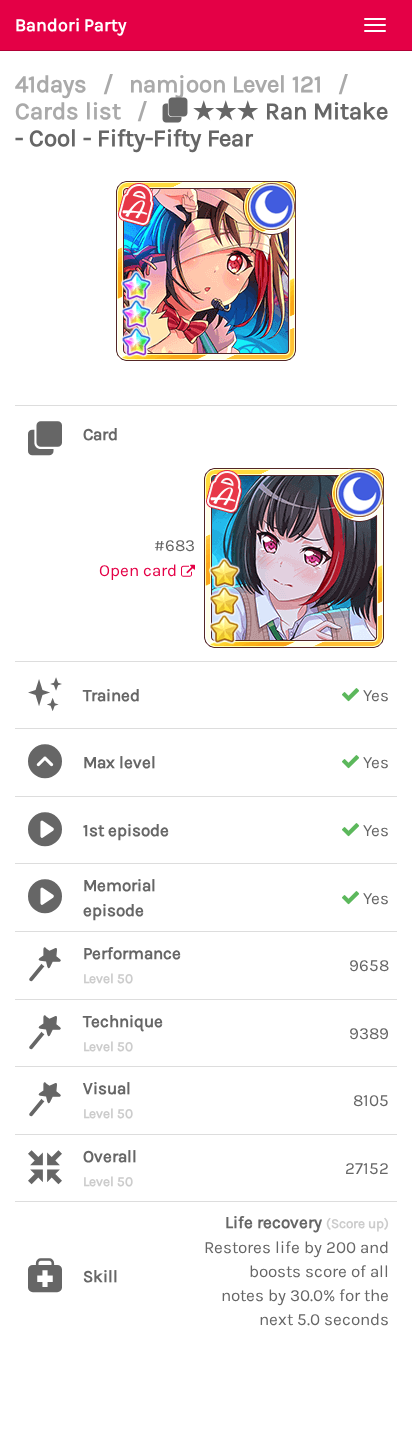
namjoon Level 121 (228, 84)
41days (54, 84)
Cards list (71, 111)
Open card (140, 570)
